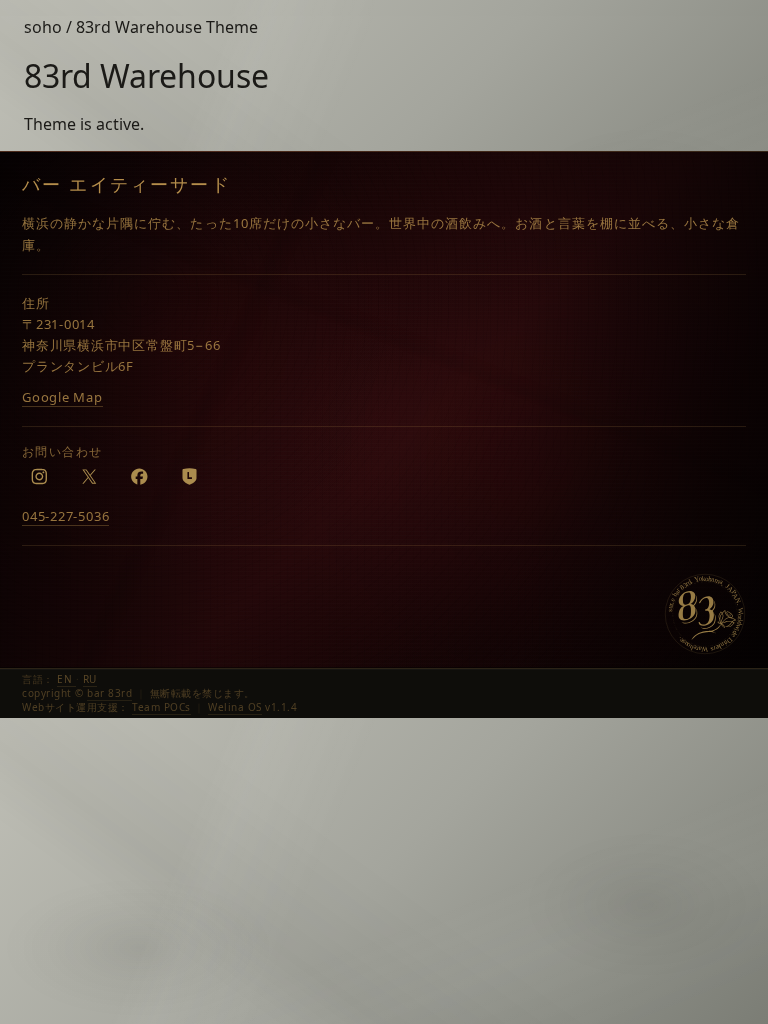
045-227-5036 (65, 516)
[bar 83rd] (705, 614)
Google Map (62, 397)
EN (66, 679)
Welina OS (235, 707)
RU (90, 679)
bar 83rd (109, 693)
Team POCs (161, 707)
